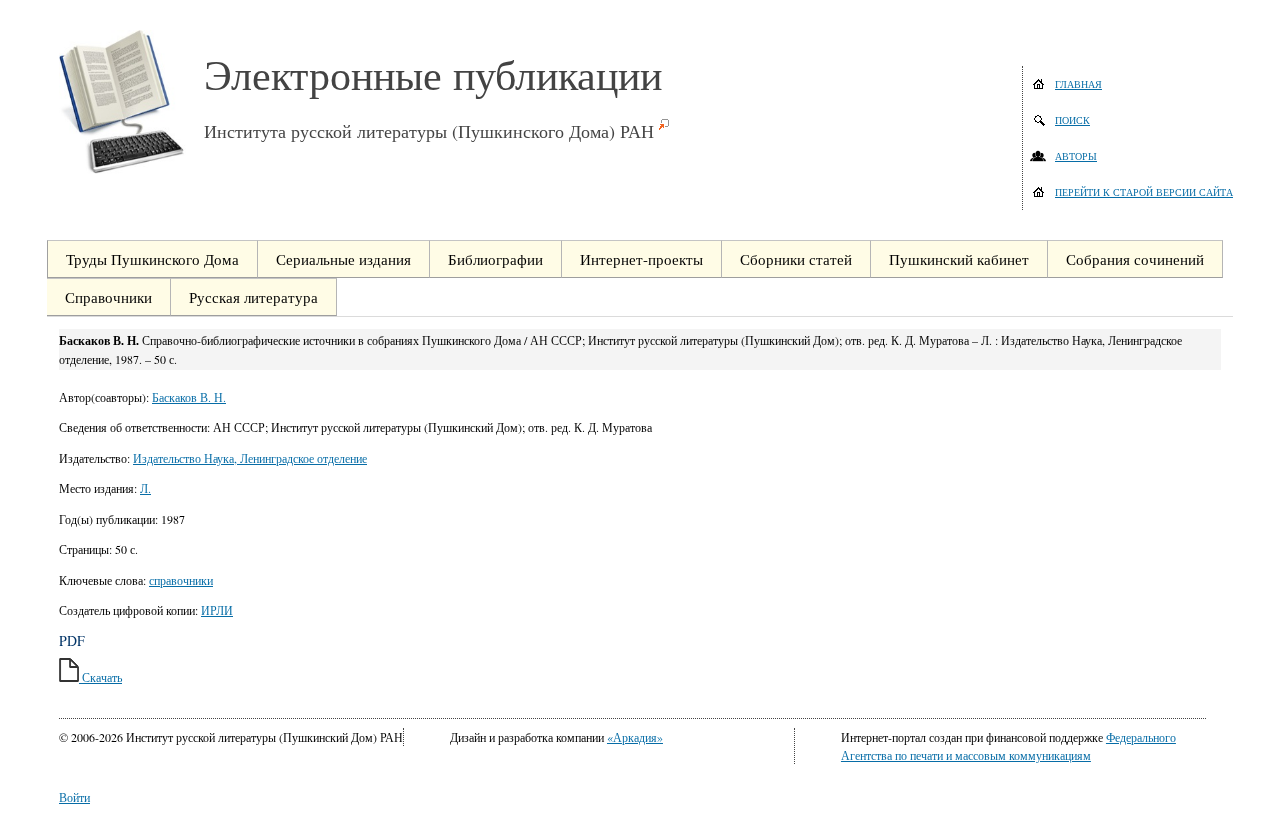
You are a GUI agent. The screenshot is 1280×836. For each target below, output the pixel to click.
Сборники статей (796, 259)
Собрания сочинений (1135, 259)
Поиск (1072, 120)
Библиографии (495, 259)
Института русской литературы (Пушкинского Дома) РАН (429, 131)
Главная (1078, 84)
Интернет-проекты (641, 259)
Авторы (1076, 156)
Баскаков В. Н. (189, 397)
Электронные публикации (433, 74)
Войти (74, 797)
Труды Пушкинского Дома (152, 259)
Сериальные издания (343, 259)
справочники (181, 580)
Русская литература (253, 297)
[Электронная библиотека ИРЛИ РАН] (131, 102)
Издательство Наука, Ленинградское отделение (250, 458)
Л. (145, 488)
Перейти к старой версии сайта (1144, 192)
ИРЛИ (217, 610)
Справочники (108, 297)
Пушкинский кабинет (959, 259)
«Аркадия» (635, 737)
